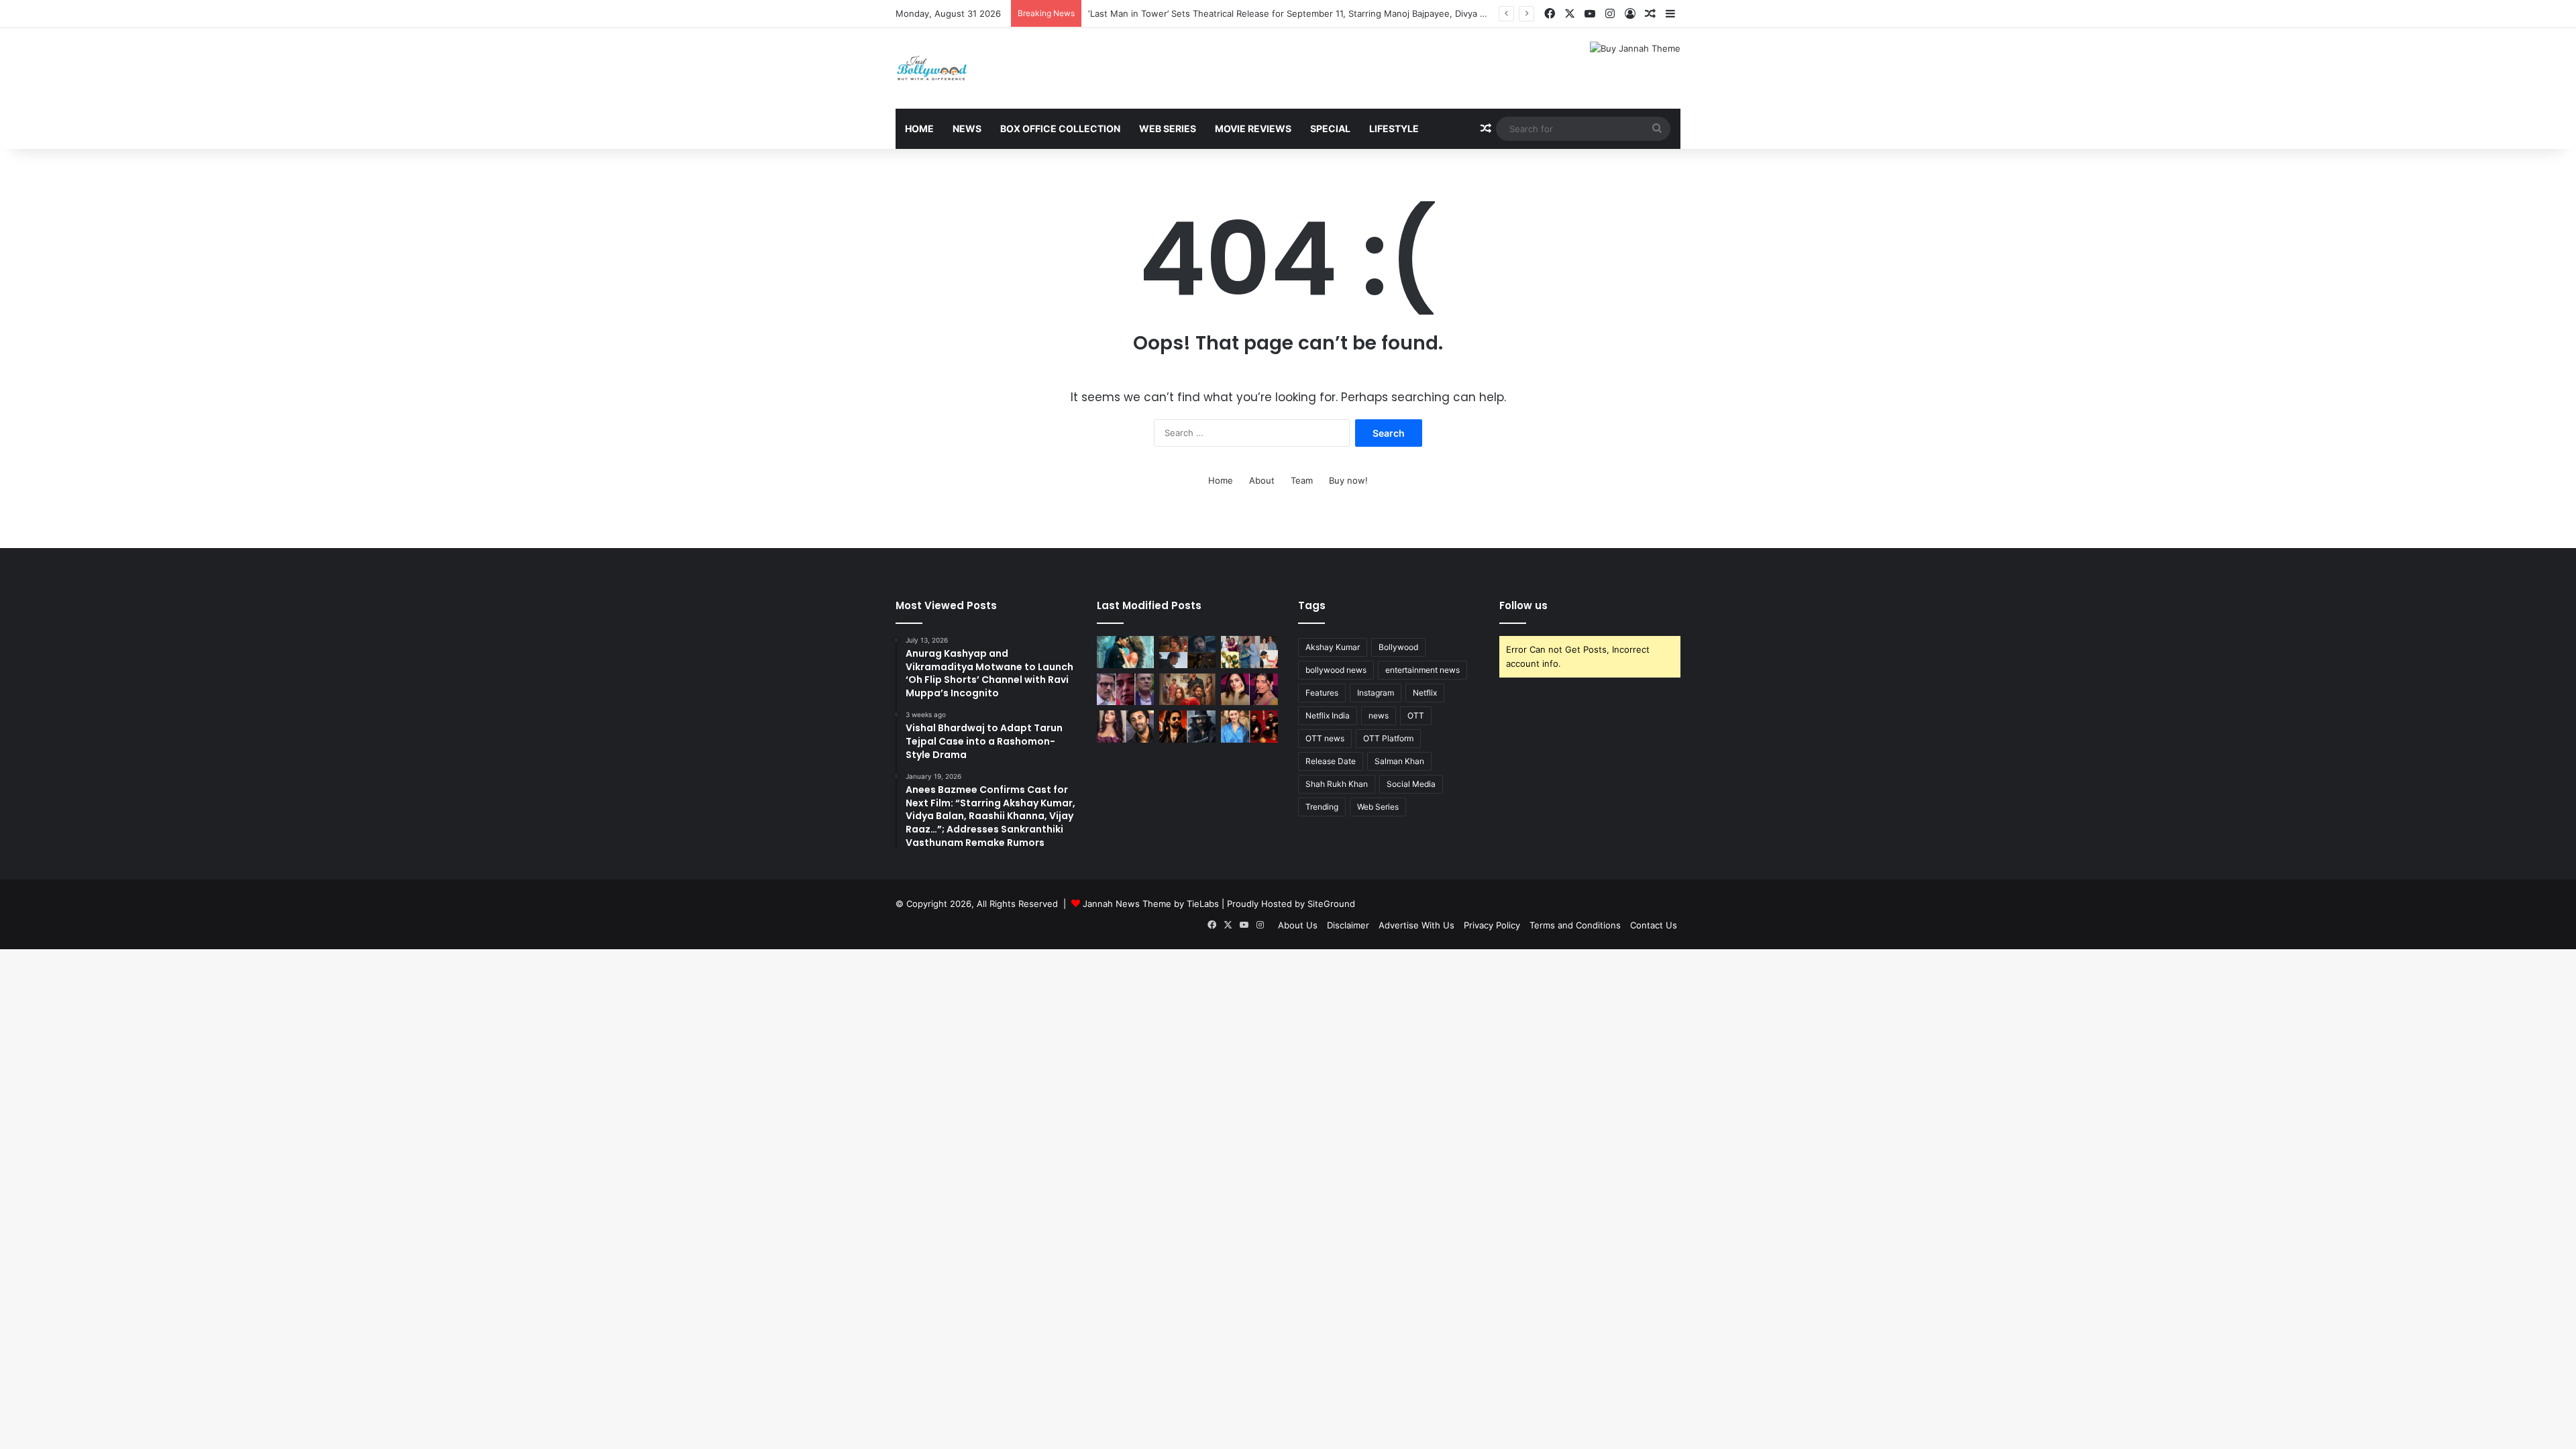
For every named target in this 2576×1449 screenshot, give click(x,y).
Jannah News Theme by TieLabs (1151, 904)
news (1379, 715)
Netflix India (1328, 715)
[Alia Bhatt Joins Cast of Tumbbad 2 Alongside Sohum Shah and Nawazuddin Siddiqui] (1249, 727)
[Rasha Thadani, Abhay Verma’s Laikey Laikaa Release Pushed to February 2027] (1125, 652)
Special (1330, 128)
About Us (1298, 925)
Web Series (1168, 128)
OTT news (1325, 738)
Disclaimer (1348, 925)
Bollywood (1398, 647)
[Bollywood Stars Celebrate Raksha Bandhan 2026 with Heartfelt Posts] (1249, 652)
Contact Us (1654, 925)
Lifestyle (1394, 128)
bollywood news (1336, 670)
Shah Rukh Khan (1337, 784)
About (1262, 480)
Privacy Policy (1492, 925)
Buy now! (1348, 480)
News (967, 128)
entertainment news (1423, 670)
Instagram (1376, 693)
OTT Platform (1388, 738)
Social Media (1411, 784)
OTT (1416, 715)
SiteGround (1331, 904)
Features (1322, 693)
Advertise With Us (1416, 925)
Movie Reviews (1253, 128)
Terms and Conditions (1575, 925)
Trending (1322, 807)
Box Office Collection (1060, 128)
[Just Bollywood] (932, 68)
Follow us (1523, 605)
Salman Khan (1399, 761)
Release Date (1331, 761)
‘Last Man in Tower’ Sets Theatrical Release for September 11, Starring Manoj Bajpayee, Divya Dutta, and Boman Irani (1331, 13)
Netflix (1425, 693)
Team (1302, 480)
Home (919, 128)
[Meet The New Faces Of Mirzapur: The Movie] (1188, 652)
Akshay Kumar (1333, 647)
